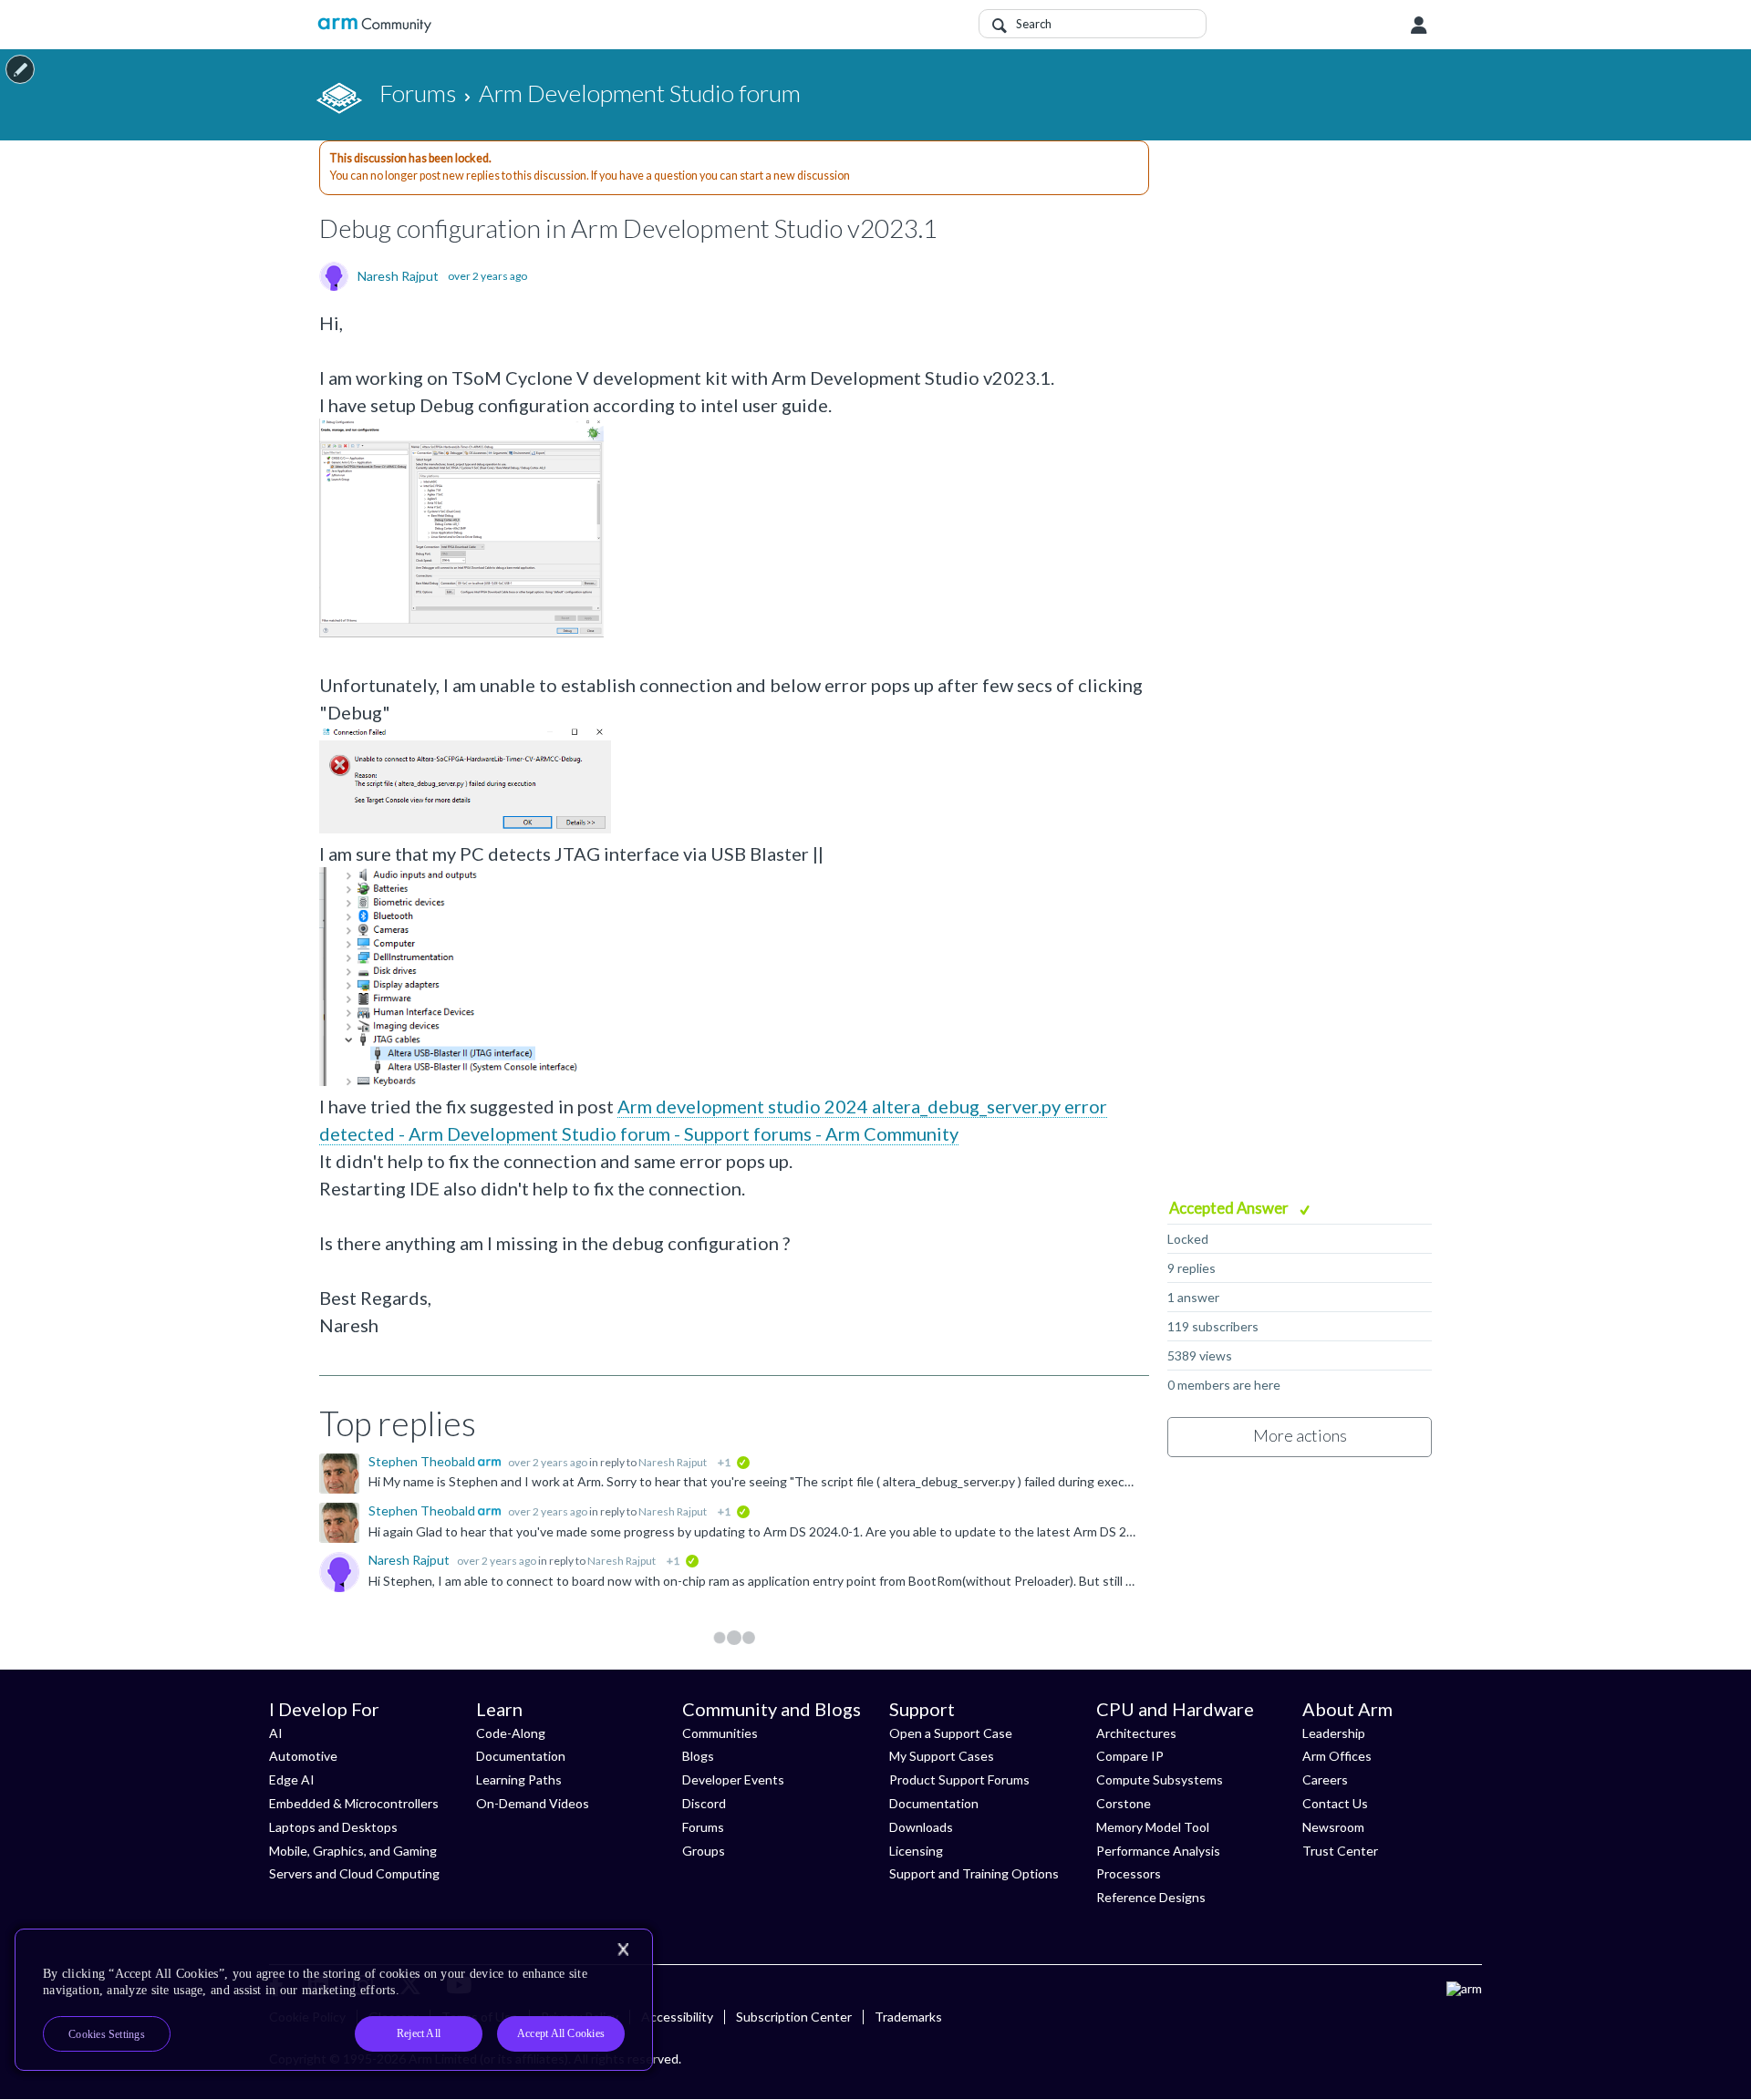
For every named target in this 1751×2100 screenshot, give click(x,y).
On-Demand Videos (533, 1803)
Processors (1129, 1873)
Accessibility (677, 2017)
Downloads (921, 1827)
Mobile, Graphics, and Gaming (353, 1851)
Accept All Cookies (561, 2033)
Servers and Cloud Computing (354, 1873)
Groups (704, 1851)
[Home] (374, 25)
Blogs (698, 1756)
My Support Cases (942, 1756)
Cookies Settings (107, 2034)
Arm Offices (1337, 1756)
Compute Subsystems (1160, 1779)
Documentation (521, 1756)
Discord (704, 1803)
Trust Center (1340, 1851)
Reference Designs (1151, 1897)
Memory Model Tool (1153, 1827)
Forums (703, 1827)
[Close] (623, 1950)
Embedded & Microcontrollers (354, 1803)
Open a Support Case (951, 1733)
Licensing (916, 1851)
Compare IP (1130, 1756)
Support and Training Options (974, 1873)
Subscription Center (794, 2017)
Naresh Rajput (398, 276)
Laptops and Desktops (333, 1827)
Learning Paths (519, 1779)
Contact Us (1335, 1803)
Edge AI (292, 1779)
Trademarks (908, 2017)
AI (276, 1733)
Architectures (1136, 1733)
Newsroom (1333, 1827)
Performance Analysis (1158, 1851)
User (1419, 26)
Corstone (1124, 1803)
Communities (720, 1733)
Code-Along (511, 1733)
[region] (334, 2000)
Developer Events (733, 1779)
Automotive (303, 1756)
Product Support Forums (959, 1779)
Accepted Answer (1230, 1208)
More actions (1300, 1435)
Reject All (419, 2033)
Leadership (1334, 1733)
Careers (1325, 1779)
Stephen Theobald (423, 1461)
